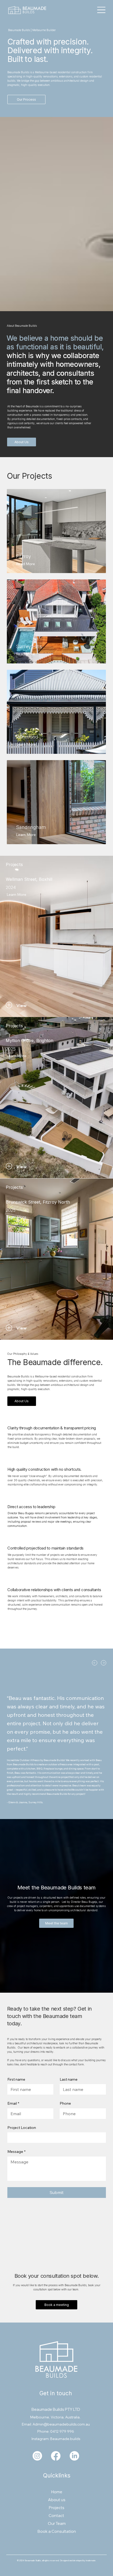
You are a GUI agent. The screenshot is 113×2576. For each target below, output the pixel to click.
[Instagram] (37, 2456)
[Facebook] (56, 2456)
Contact (57, 2516)
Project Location (22, 2128)
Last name (69, 2079)
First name (16, 2079)
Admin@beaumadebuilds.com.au (61, 2424)
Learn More (15, 1156)
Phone (65, 2103)
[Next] (104, 1663)
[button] (35, 1005)
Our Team (57, 2523)
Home (57, 2492)
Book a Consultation (57, 2531)
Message (16, 2152)
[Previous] (95, 1663)
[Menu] (102, 10)
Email (13, 2103)
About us (57, 2500)
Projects (57, 2508)
